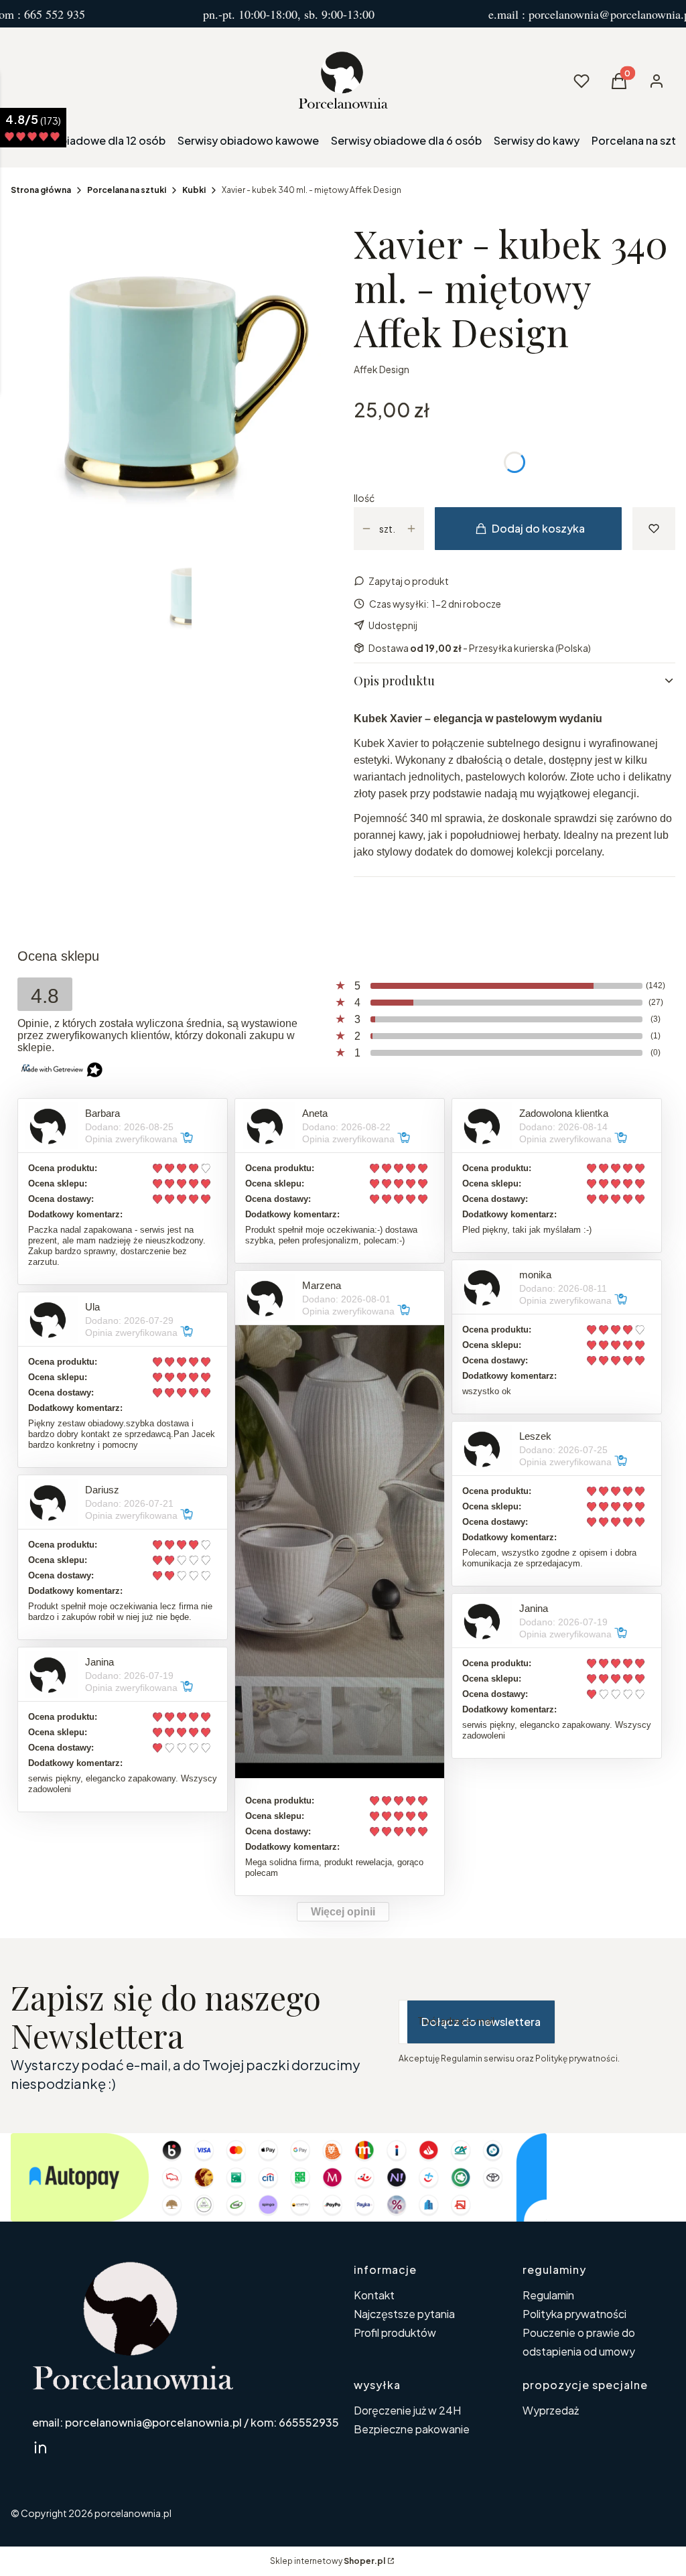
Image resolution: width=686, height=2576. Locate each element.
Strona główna (41, 190)
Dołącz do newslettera (481, 2022)
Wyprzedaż (551, 2410)
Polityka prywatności (574, 2314)
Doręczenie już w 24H (407, 2410)
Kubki (194, 190)
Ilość (364, 498)
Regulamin (548, 2295)
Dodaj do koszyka (538, 528)
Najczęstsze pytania (404, 2314)
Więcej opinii (343, 1912)
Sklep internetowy (328, 2561)
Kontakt (374, 2295)
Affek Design (382, 369)
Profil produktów (395, 2332)
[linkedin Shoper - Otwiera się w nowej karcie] (40, 2447)
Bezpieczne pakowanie (412, 2429)
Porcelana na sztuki (127, 190)
